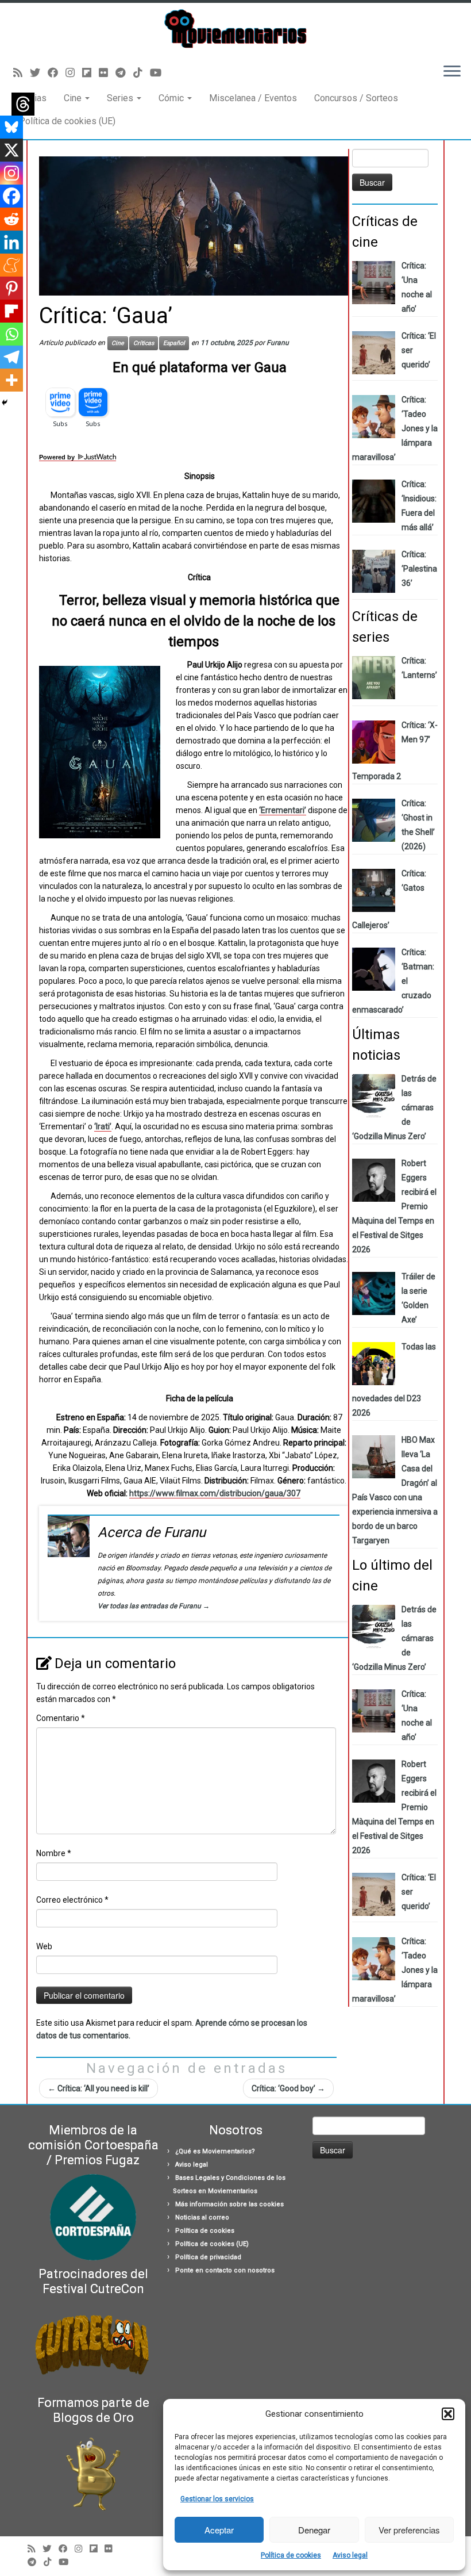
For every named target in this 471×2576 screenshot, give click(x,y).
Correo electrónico (72, 1900)
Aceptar (219, 2530)
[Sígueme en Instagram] (74, 73)
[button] (448, 2414)
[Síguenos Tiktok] (142, 73)
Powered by (58, 457)
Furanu (278, 343)
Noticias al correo (202, 2217)
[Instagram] (11, 173)
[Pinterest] (11, 288)
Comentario (61, 1718)
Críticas (144, 343)
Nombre (54, 1853)
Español (174, 343)
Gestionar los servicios (217, 2499)
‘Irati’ (103, 1126)
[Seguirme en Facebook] (57, 73)
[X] (11, 150)
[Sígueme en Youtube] (159, 73)
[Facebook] (11, 196)
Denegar (314, 2530)
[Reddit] (11, 219)
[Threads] (23, 104)
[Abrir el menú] (452, 72)
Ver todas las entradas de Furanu (154, 1606)
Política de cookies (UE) (67, 121)
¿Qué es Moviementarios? (215, 2151)
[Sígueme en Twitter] (39, 73)
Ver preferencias (409, 2530)
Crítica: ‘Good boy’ (288, 2088)
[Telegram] (11, 357)
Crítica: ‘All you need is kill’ (99, 2088)
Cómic (172, 98)
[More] (11, 380)
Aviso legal (350, 2555)
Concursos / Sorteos (356, 98)
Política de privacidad (208, 2257)
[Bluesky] (11, 127)
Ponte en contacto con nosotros (225, 2270)
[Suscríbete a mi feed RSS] (22, 73)
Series (121, 98)
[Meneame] (11, 265)
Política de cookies (291, 2555)
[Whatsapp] (11, 334)
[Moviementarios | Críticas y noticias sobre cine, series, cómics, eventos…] (235, 29)
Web (44, 1946)
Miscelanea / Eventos (253, 98)
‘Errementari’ (283, 810)
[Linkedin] (11, 242)
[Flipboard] (11, 311)
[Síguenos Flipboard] (90, 73)
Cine (74, 98)
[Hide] (5, 402)
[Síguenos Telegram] (124, 73)
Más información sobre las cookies (229, 2204)
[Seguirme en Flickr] (107, 73)
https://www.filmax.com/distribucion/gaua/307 (215, 1493)
